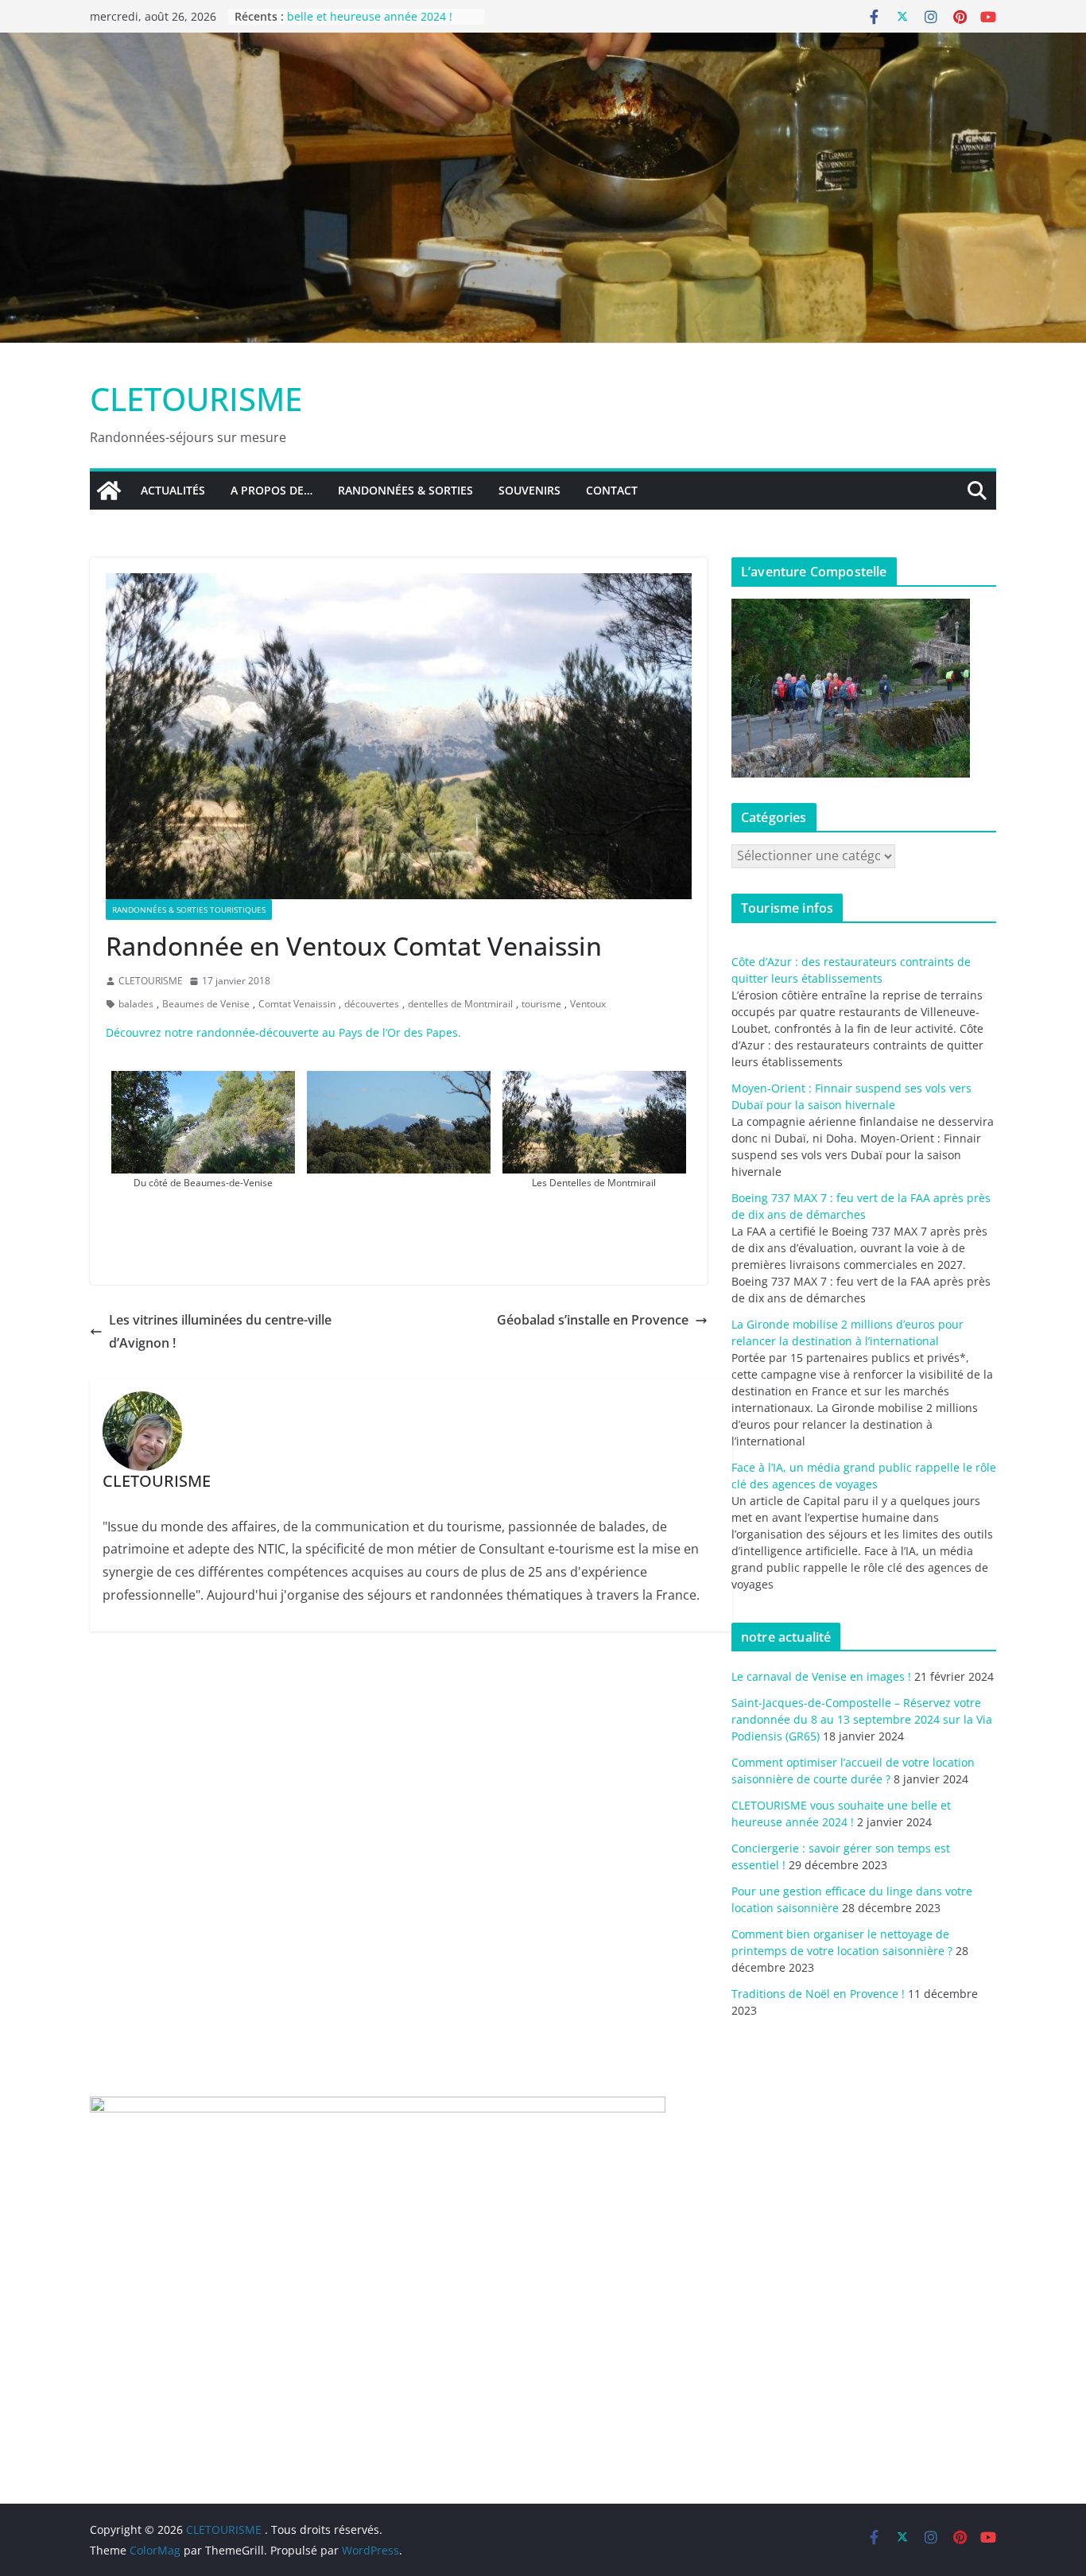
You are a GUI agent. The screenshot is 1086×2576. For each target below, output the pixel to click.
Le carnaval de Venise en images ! (821, 1676)
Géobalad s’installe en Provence (593, 1320)
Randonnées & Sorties (405, 490)
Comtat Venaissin (297, 1004)
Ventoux (588, 1004)
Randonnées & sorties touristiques (189, 910)
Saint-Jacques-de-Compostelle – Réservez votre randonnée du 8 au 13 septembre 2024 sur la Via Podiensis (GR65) (862, 1719)
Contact (612, 490)
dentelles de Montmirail (460, 1004)
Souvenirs (529, 490)
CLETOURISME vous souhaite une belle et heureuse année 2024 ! (375, 24)
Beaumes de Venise (206, 1004)
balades (136, 1004)
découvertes (372, 1004)
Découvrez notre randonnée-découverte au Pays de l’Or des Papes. (283, 1032)
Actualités (173, 490)
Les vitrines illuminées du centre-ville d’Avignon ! (220, 1331)
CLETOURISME (196, 399)
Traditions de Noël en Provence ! (818, 1994)
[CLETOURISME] (543, 44)
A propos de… (271, 490)
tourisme (541, 1004)
